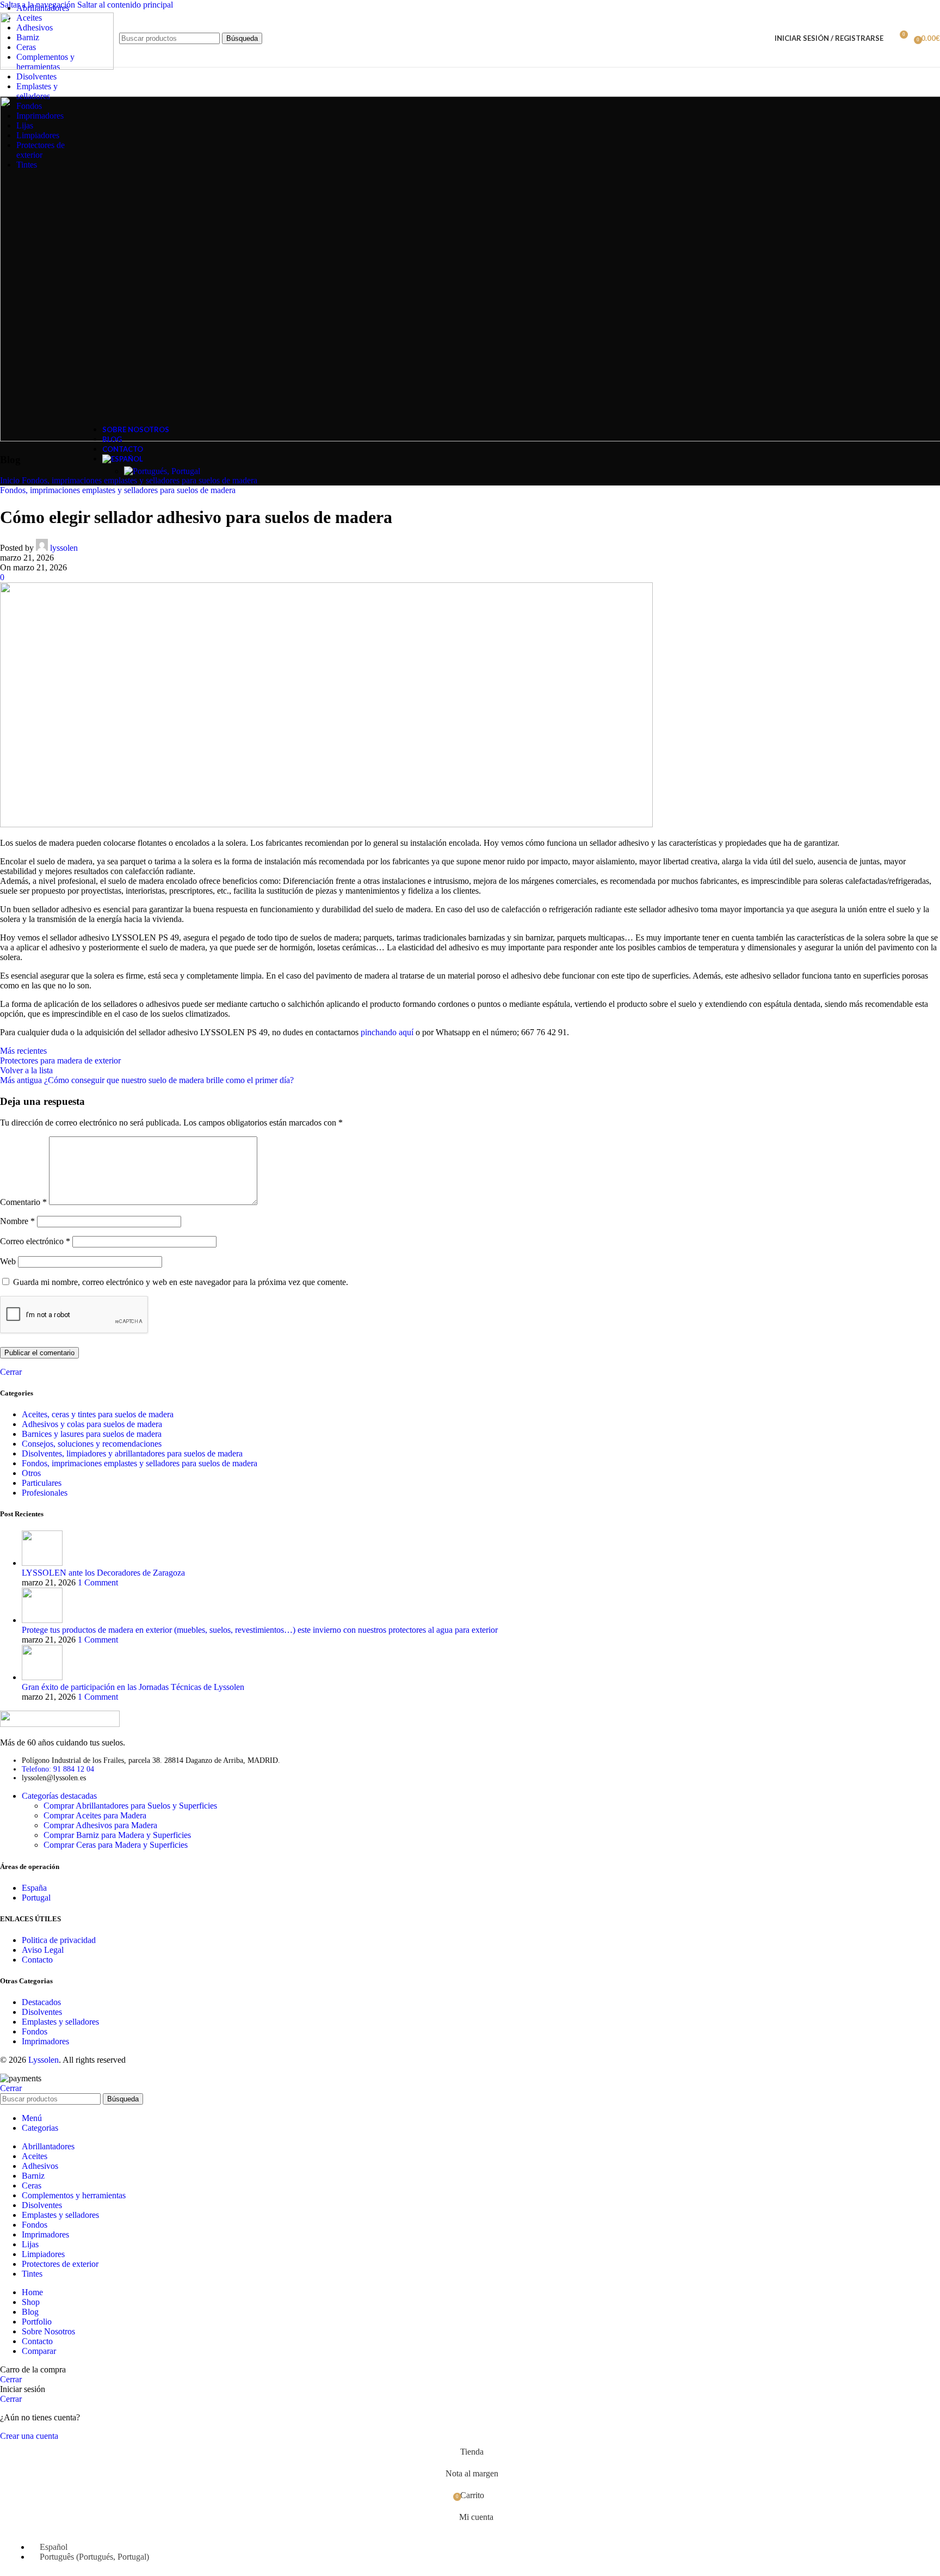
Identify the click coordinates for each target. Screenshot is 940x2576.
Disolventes (42, 2012)
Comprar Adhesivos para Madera (100, 1825)
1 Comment (98, 1582)
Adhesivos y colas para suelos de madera (92, 1424)
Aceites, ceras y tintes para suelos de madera (98, 1414)
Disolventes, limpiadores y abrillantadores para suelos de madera (132, 1453)
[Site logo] (57, 67)
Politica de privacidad (59, 1940)
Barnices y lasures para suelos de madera (92, 1434)
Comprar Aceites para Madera (95, 1815)
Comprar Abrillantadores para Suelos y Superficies (130, 1806)
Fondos (35, 2031)
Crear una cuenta (29, 2436)
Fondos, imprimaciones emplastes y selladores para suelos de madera (118, 490)
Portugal (36, 1898)
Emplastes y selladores (60, 2022)
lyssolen (64, 548)
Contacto (37, 1960)
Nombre (17, 1221)
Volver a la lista (26, 1070)
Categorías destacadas (59, 1796)
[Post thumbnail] (42, 1563)
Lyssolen (44, 2060)
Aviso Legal (43, 1950)
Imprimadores (45, 2041)
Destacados (41, 2002)
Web (8, 1261)
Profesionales (45, 1493)
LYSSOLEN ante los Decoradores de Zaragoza (103, 1573)
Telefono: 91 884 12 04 (58, 1769)
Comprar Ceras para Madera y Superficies (116, 1845)
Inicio (10, 480)
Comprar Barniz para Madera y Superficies (117, 1835)
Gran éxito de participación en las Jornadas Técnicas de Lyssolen (133, 1687)
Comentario (23, 1202)
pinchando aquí (387, 1032)
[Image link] (60, 1724)
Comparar (39, 2351)
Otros (31, 1473)
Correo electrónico (35, 1241)
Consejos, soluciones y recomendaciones (92, 1444)
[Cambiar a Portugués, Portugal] (162, 471)
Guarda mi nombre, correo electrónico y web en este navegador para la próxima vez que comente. (181, 1282)
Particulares (42, 1483)
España (34, 1888)
